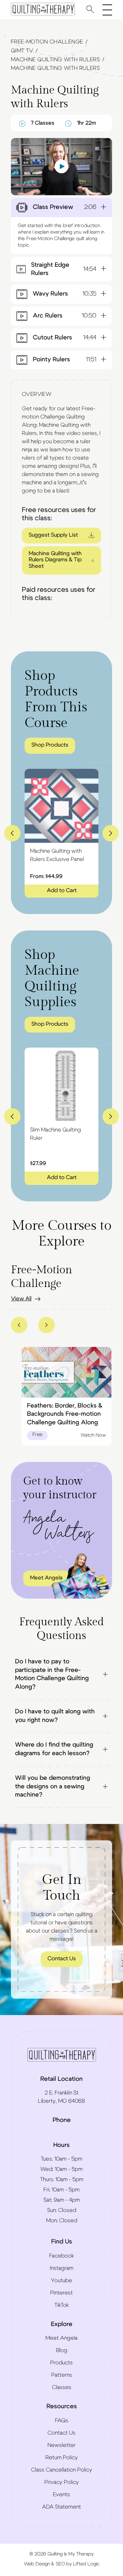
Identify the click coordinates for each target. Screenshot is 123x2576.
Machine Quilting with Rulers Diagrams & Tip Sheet (55, 560)
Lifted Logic (86, 2564)
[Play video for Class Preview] (61, 167)
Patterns (62, 2375)
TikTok (61, 2305)
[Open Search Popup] (90, 9)
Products (61, 2363)
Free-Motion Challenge (47, 42)
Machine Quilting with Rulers (55, 60)
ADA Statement (61, 2507)
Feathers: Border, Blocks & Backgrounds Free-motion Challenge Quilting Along (65, 1414)
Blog (62, 2350)
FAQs (62, 2421)
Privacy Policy (62, 2482)
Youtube (61, 2280)
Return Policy (62, 2458)
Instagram (62, 2268)
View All (21, 1299)
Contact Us (62, 1959)
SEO (60, 2564)
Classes (62, 2387)
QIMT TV (22, 51)
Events (61, 2494)
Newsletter (61, 2445)
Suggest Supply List (53, 535)
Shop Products (50, 745)
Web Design (37, 2564)
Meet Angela (61, 2338)
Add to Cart (62, 890)
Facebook (61, 2256)
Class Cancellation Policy (62, 2470)
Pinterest (61, 2293)
